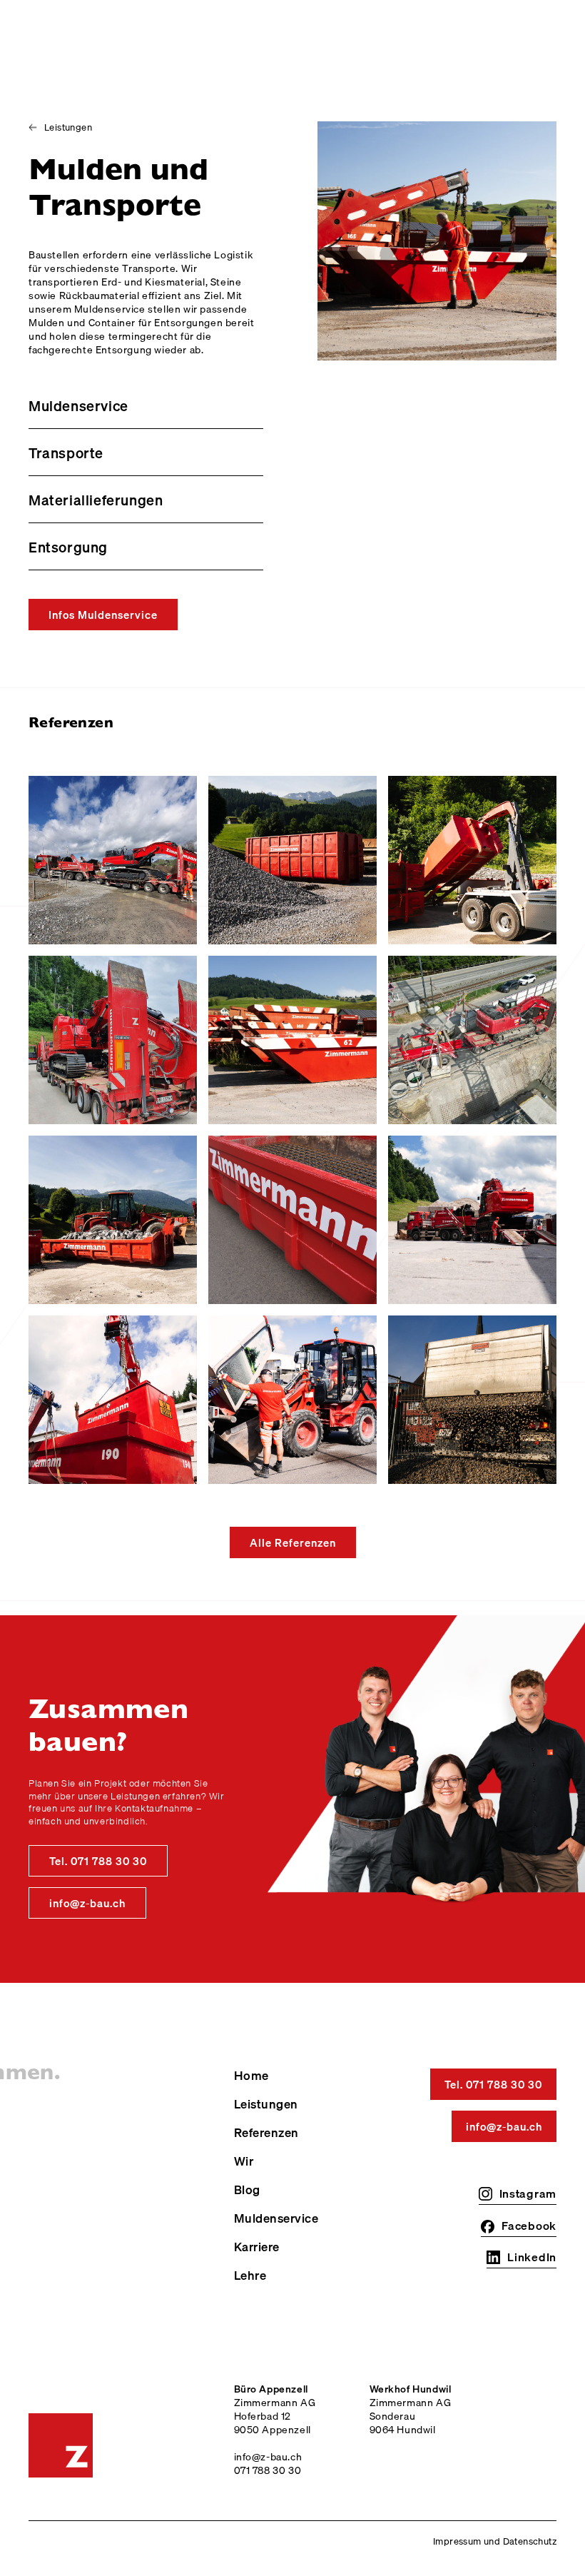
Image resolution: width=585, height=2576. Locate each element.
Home (251, 2076)
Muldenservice (276, 2218)
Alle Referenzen (293, 1542)
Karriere (257, 2247)
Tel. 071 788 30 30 (98, 1861)
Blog (247, 2190)
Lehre (250, 2276)
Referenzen (266, 2133)
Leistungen (266, 2104)
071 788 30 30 (268, 2470)
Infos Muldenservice (103, 615)
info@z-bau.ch (87, 1903)
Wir (244, 2161)
